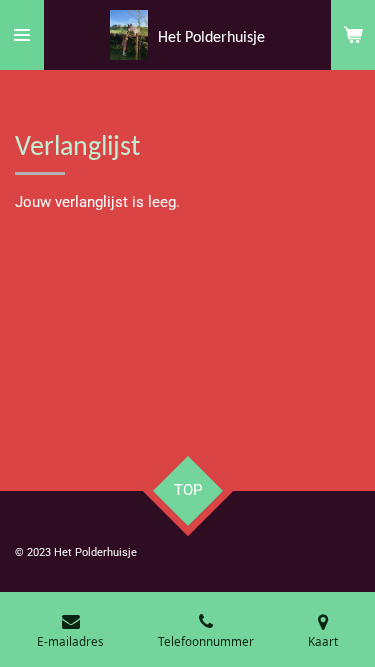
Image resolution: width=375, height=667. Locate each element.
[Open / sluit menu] (22, 35)
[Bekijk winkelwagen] (353, 35)
